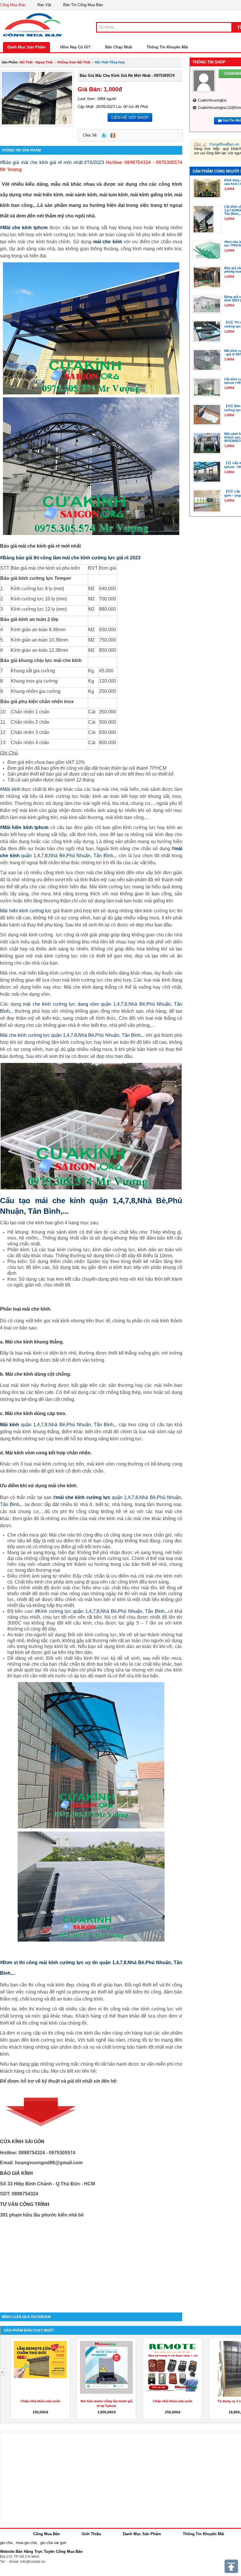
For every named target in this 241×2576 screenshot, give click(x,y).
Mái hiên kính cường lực (26, 911)
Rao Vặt (44, 5)
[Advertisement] (91, 2263)
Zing (113, 135)
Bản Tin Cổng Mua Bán (83, 5)
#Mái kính (10, 789)
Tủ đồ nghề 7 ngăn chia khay (107, 2401)
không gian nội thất (74, 62)
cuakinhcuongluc (212, 100)
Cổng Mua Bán (13, 5)
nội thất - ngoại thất (36, 62)
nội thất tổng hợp (110, 62)
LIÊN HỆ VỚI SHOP (130, 117)
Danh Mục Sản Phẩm (26, 47)
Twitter (104, 135)
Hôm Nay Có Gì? (75, 47)
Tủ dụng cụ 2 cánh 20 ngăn (40, 2401)
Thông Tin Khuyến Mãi (167, 47)
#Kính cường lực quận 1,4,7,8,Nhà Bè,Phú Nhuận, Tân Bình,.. (101, 1611)
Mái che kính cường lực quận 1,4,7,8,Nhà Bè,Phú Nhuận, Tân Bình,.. (72, 1035)
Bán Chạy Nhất (119, 47)
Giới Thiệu (91, 2534)
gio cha (6, 2543)
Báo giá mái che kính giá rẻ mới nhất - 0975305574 (127, 76)
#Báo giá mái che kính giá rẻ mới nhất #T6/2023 (52, 162)
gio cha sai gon (53, 2543)
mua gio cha (26, 2543)
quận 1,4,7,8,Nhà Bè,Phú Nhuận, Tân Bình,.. (59, 1425)
